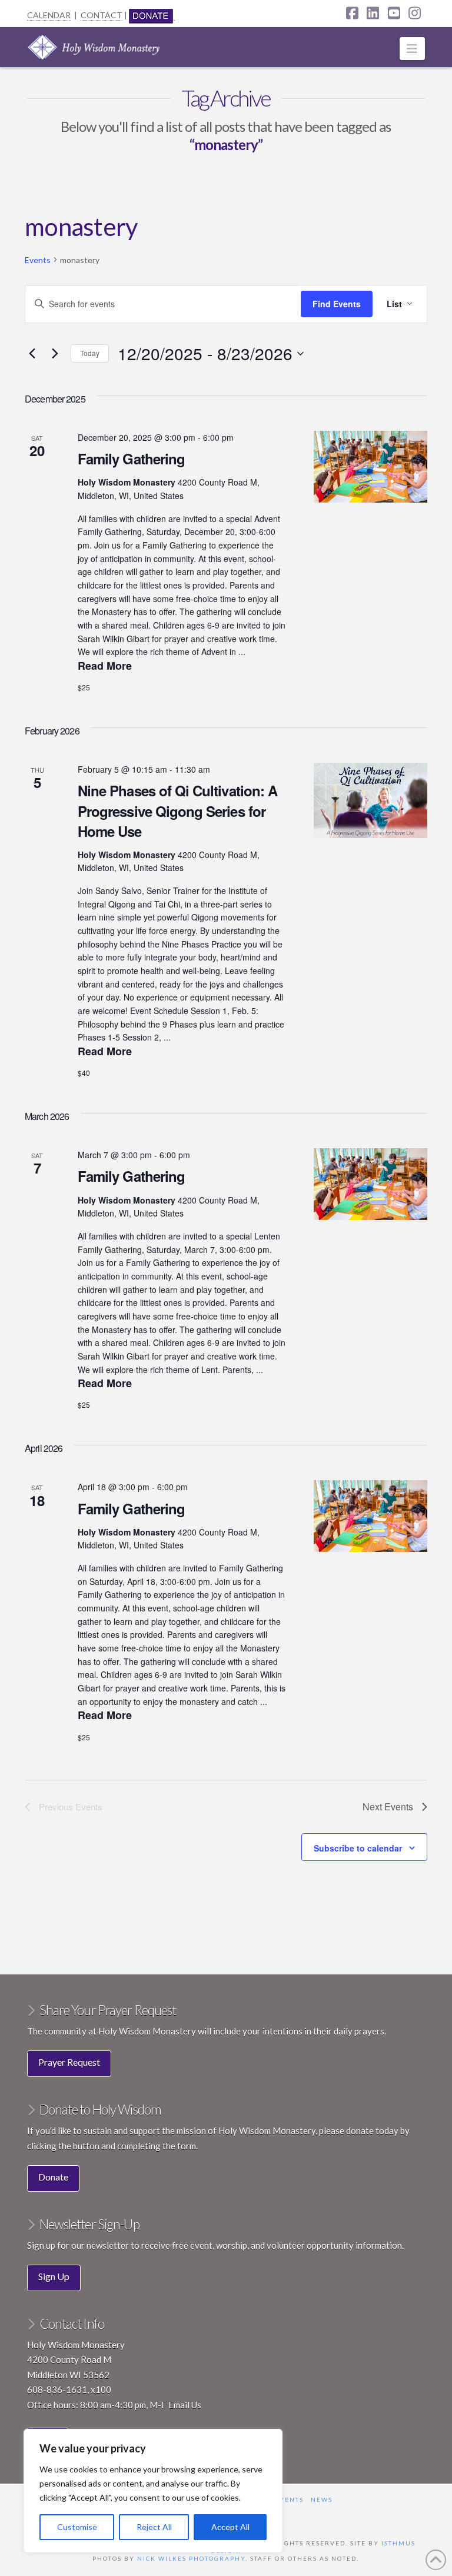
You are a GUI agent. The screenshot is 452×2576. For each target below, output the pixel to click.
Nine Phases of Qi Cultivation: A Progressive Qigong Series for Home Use (177, 810)
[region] (153, 2491)
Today (90, 353)
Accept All (230, 2527)
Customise (77, 2527)
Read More (105, 666)
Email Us (185, 2405)
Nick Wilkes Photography (191, 2558)
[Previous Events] (32, 354)
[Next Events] (55, 354)
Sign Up (54, 2276)
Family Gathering (131, 458)
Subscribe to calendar (358, 1848)
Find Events (337, 304)
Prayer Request (69, 2062)
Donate (53, 2177)
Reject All (154, 2527)
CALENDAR (49, 15)
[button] (412, 49)
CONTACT (102, 15)
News (322, 2499)
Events (38, 260)
